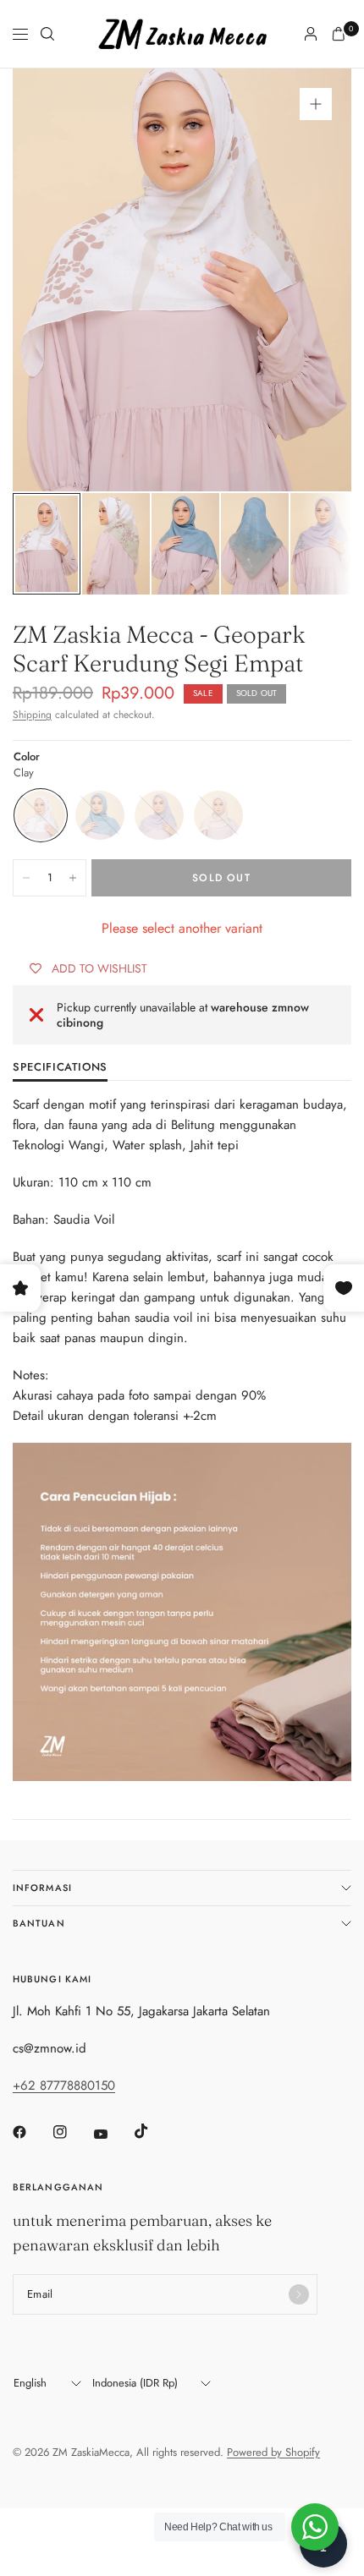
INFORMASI (42, 1888)
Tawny (218, 815)
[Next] (312, 280)
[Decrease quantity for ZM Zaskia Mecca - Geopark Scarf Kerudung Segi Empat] (26, 878)
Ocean (100, 815)
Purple (159, 815)
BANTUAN (39, 1923)
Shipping (32, 715)
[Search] (47, 34)
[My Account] (311, 34)
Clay (41, 815)
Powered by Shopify (273, 2452)
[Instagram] (72, 2132)
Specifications (60, 1068)
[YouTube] (113, 2135)
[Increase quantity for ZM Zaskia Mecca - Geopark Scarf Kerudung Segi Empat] (73, 878)
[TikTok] (153, 2131)
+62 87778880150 (64, 2085)
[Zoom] (316, 104)
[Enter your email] (299, 2294)
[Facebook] (31, 2132)
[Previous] (52, 280)
